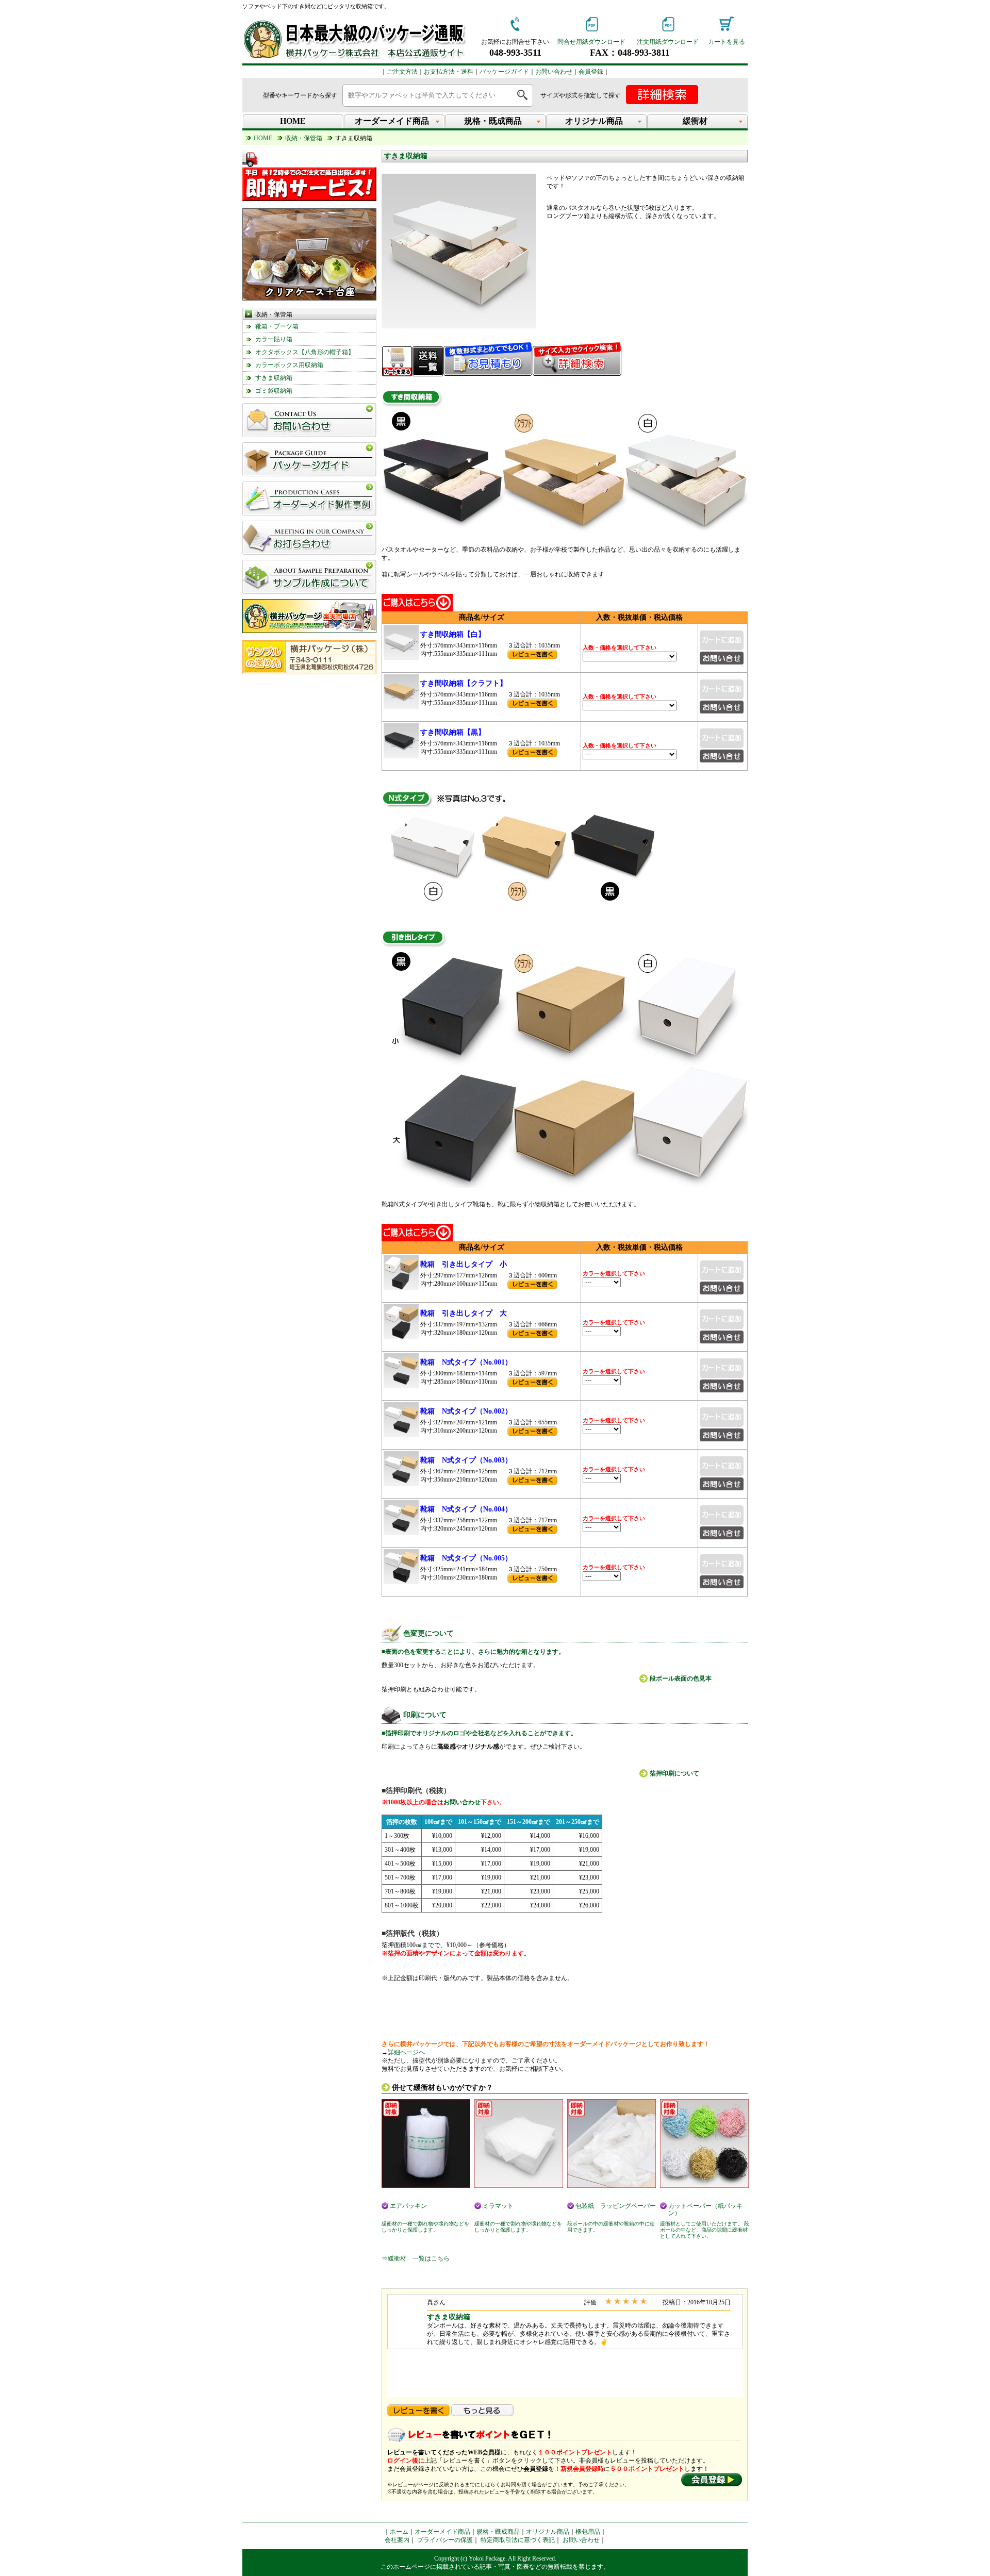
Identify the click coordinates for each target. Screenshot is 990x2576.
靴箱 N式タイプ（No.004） (466, 1509)
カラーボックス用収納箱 (289, 365)
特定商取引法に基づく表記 (518, 2540)
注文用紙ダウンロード (668, 42)
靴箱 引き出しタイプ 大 (464, 1313)
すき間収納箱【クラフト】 (464, 683)
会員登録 (591, 72)
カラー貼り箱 (274, 339)
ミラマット (498, 2206)
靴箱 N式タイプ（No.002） (466, 1411)
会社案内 (397, 2540)
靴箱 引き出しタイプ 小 (464, 1264)
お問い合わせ (554, 72)
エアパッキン (408, 2206)
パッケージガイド (504, 72)
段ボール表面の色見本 (681, 1678)
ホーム (399, 2532)
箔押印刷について (674, 1773)
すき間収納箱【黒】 (453, 732)
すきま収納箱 (274, 378)
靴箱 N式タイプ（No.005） (466, 1558)
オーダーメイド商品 (442, 2532)
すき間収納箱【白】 (453, 634)
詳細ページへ (406, 2052)
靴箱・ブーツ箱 (277, 326)
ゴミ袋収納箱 (274, 391)
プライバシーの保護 (445, 2540)
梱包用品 (588, 2532)
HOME (293, 121)
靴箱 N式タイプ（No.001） (466, 1362)
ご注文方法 (402, 72)
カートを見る (727, 42)
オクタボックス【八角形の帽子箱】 (305, 352)
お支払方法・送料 (449, 72)
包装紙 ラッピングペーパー (616, 2206)
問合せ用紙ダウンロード (591, 42)
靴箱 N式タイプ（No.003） (466, 1460)
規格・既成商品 (498, 2532)
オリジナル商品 (548, 2532)
